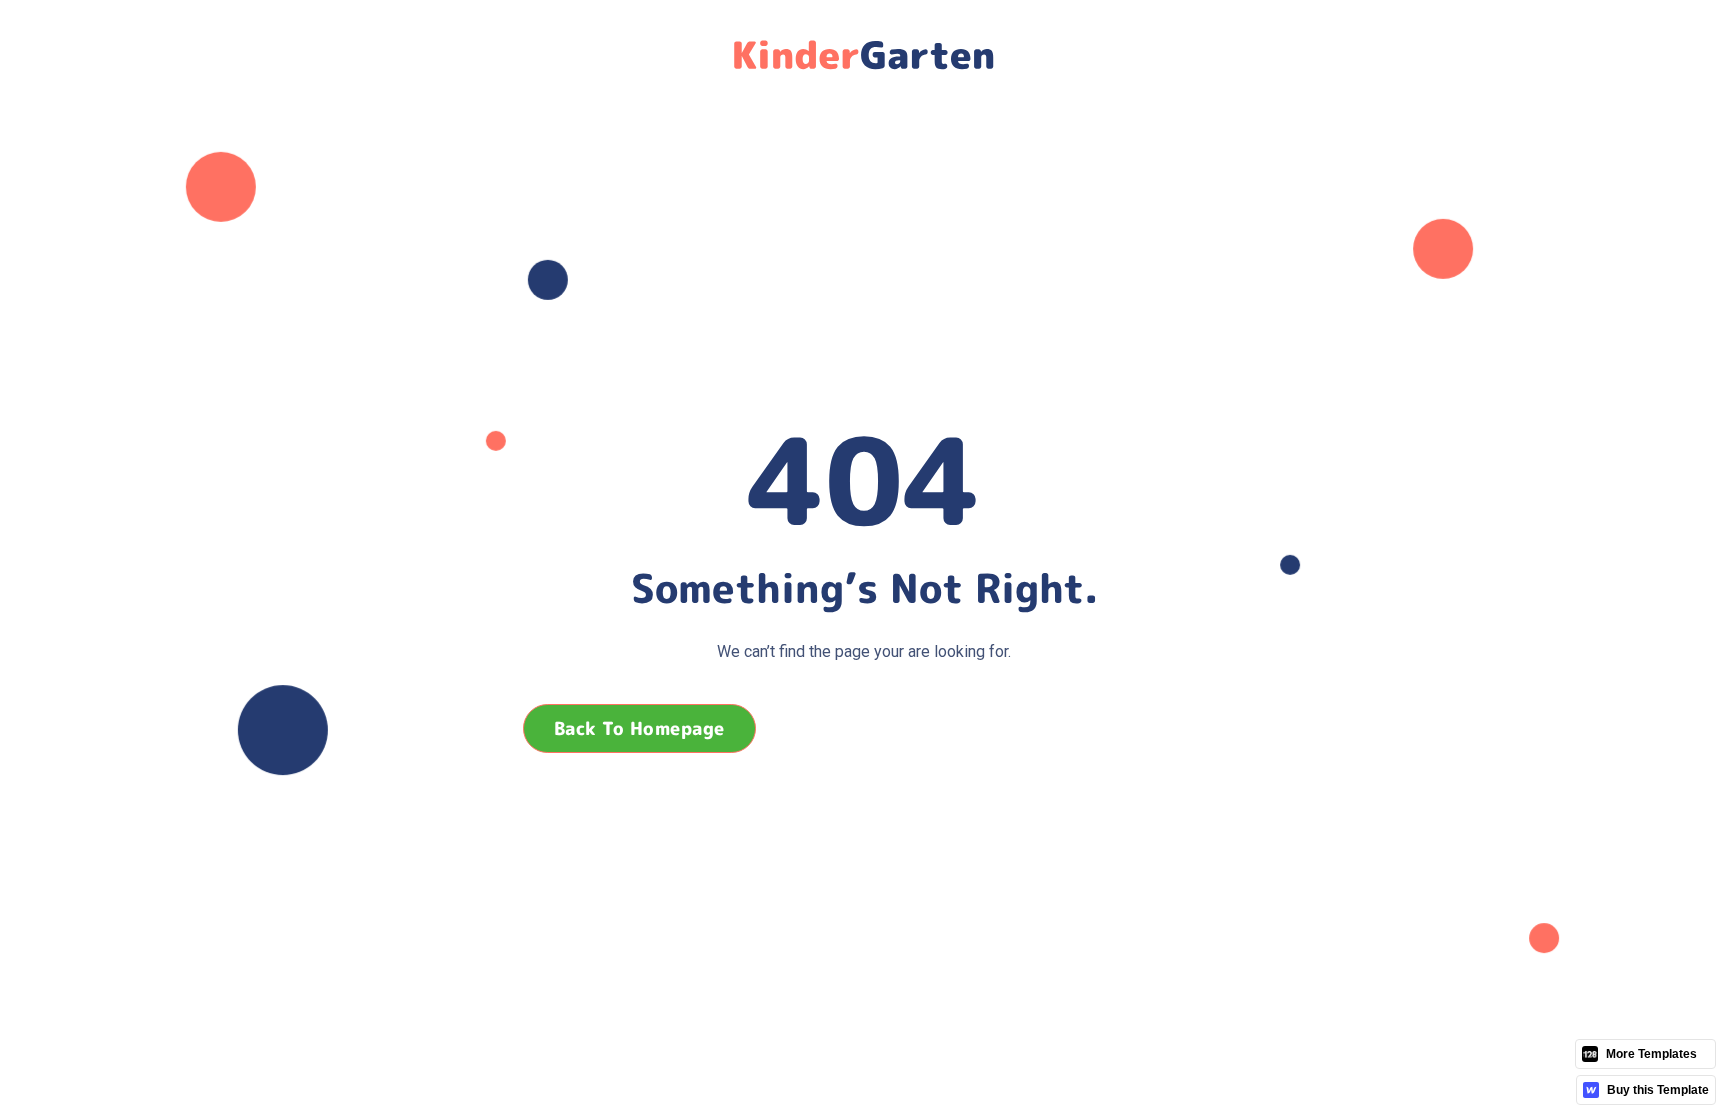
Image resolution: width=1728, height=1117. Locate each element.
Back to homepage (639, 728)
